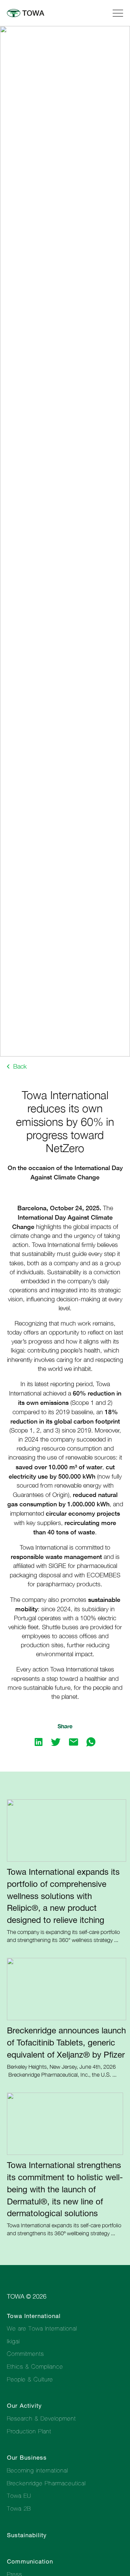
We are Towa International (42, 2328)
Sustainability (27, 2535)
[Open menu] (118, 12)
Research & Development (41, 2418)
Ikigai (13, 2341)
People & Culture (30, 2379)
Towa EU (19, 2496)
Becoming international (37, 2470)
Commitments (25, 2354)
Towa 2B (19, 2508)
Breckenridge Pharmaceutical (46, 2483)
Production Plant (29, 2431)
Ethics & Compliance (35, 2366)
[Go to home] (30, 13)
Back (19, 1066)
